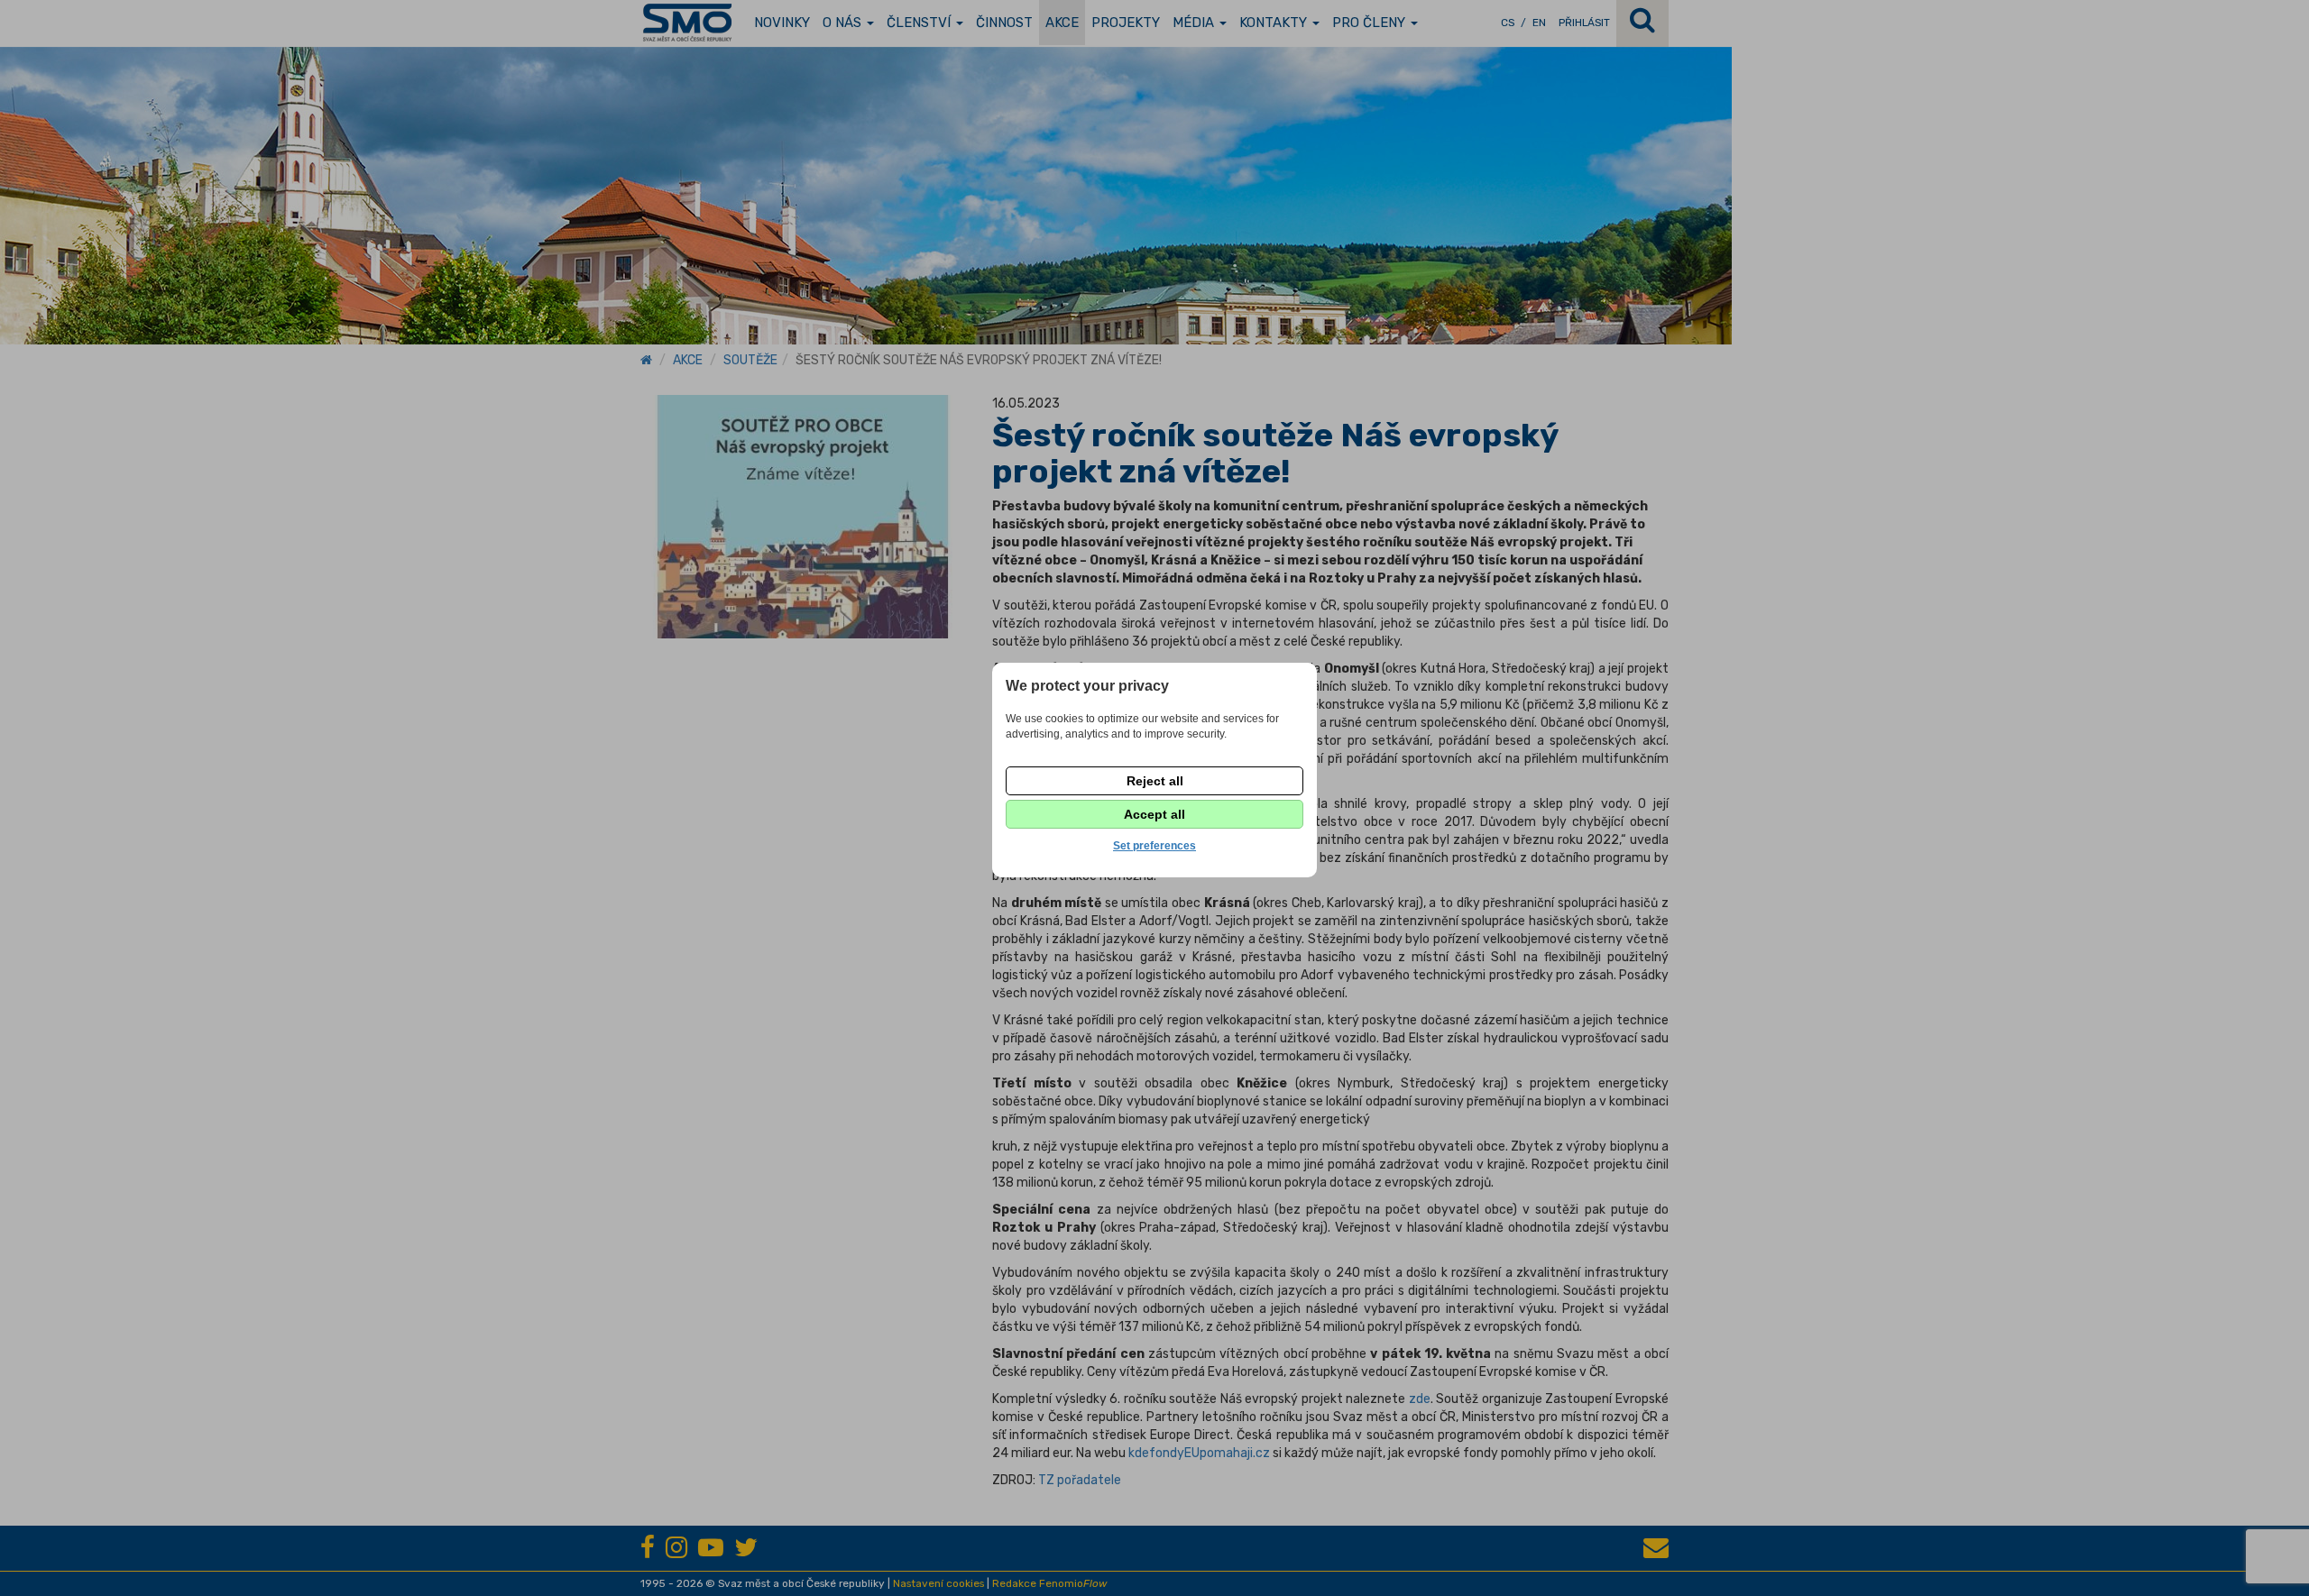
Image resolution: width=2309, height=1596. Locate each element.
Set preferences (1154, 846)
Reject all (1155, 781)
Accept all (1154, 814)
